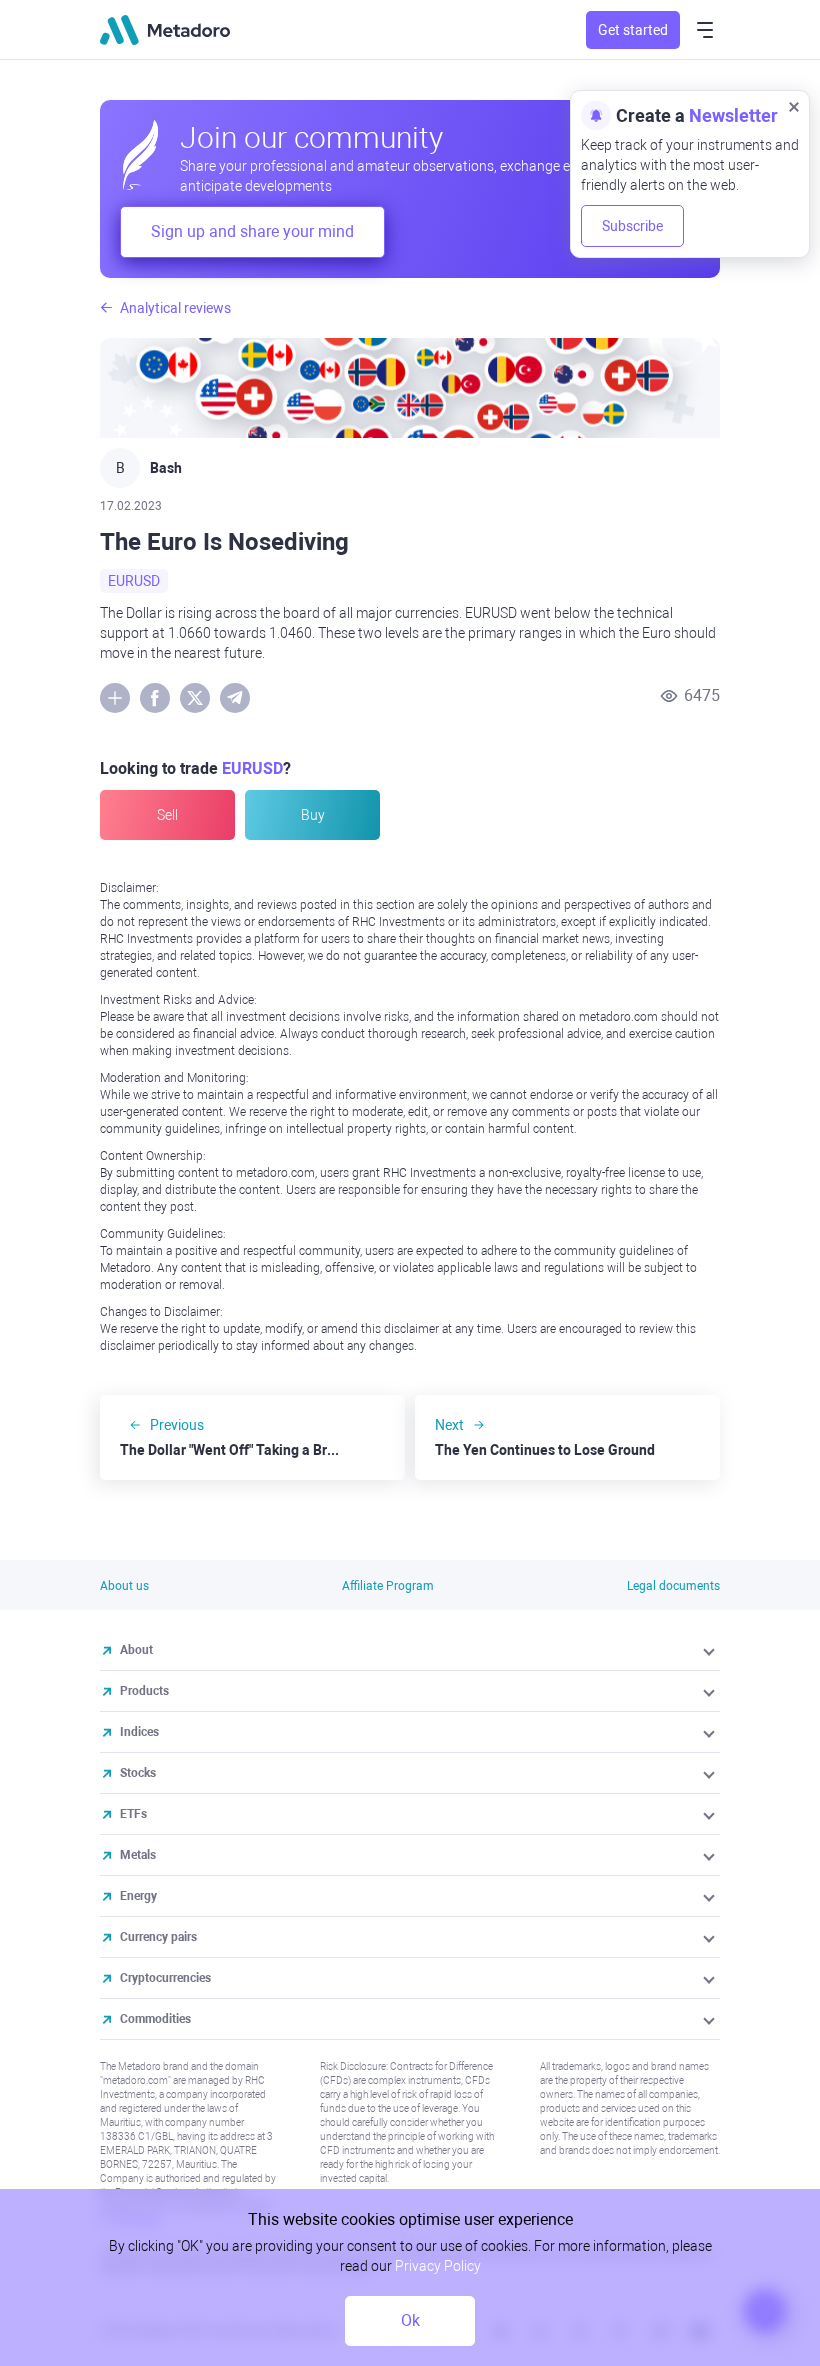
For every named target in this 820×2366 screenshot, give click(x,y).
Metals (138, 1855)
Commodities (155, 2019)
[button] (710, 1650)
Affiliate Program (388, 1586)
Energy (138, 1896)
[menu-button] (705, 30)
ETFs (133, 1814)
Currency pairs (158, 1937)
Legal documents (673, 1586)
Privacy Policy (438, 2266)
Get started (633, 30)
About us (124, 1586)
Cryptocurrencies (165, 1978)
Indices (139, 1732)
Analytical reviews (175, 308)
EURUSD (134, 581)
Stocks (138, 1773)
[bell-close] (794, 106)
